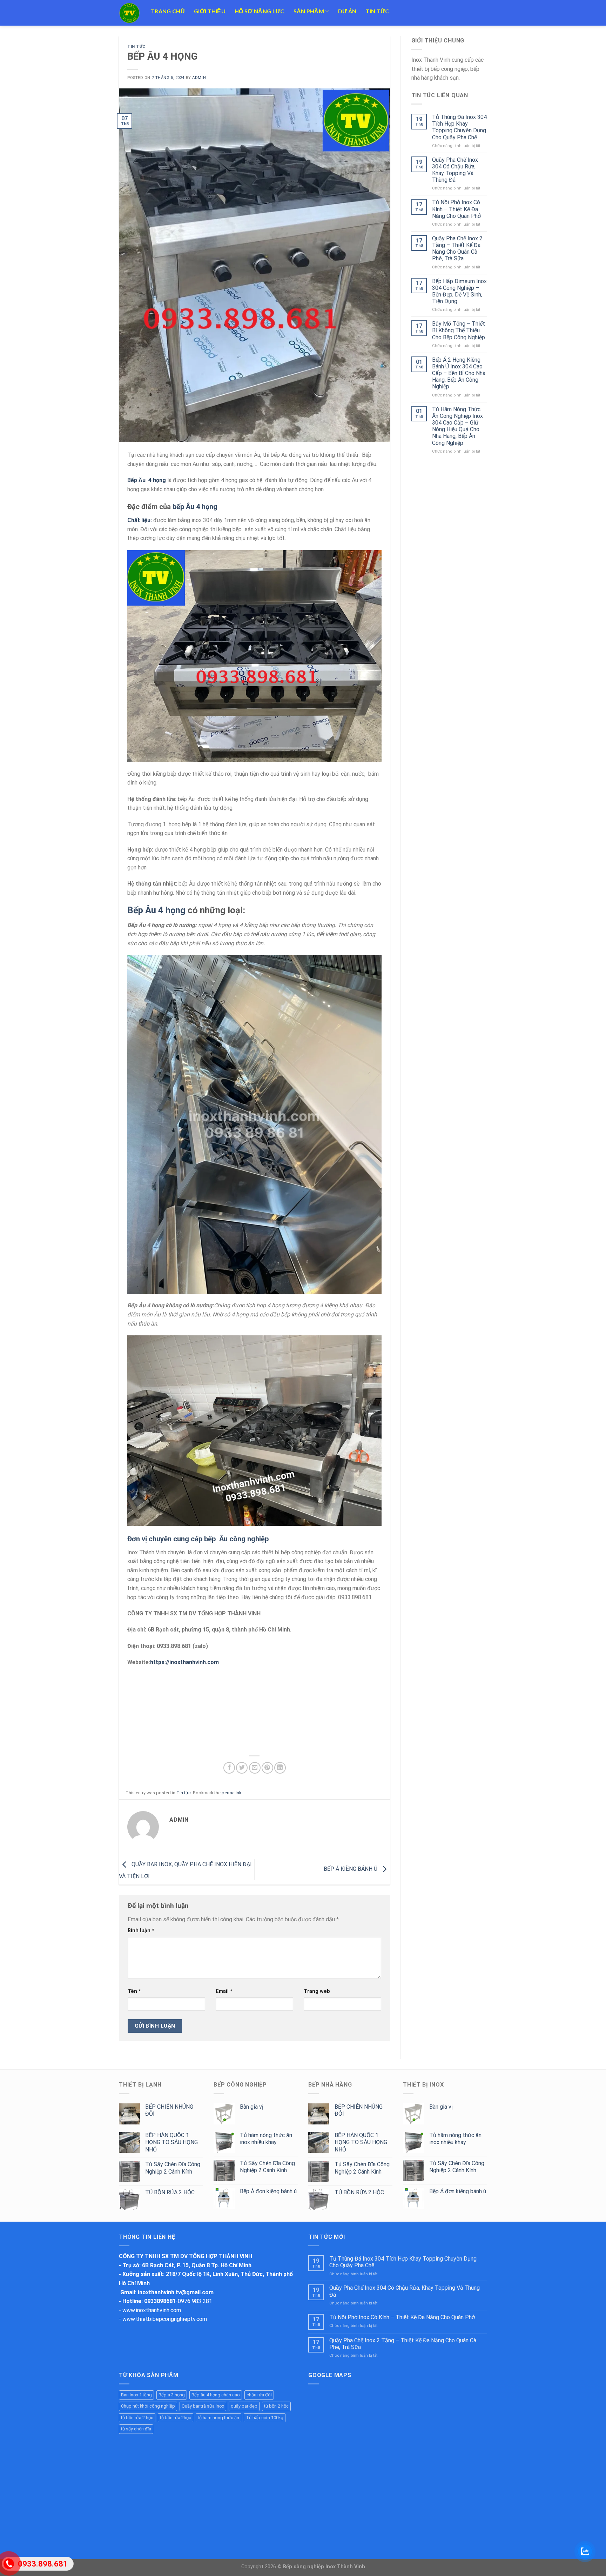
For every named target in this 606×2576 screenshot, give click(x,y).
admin (199, 78)
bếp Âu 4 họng (195, 507)
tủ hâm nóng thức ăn (218, 2418)
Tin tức (377, 11)
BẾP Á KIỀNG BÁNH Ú (351, 1869)
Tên (134, 1991)
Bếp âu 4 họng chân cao (216, 2395)
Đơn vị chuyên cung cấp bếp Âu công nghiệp (199, 1539)
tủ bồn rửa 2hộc (176, 2418)
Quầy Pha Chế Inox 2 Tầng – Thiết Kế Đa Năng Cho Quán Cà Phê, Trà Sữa (457, 249)
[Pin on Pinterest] (267, 1768)
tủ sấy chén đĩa (136, 2429)
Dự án (347, 11)
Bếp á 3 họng (172, 2395)
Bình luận (141, 1931)
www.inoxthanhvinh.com (152, 2310)
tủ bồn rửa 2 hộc (137, 2418)
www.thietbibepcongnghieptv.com (165, 2319)
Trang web (317, 1991)
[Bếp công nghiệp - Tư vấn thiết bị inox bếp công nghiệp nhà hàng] (130, 13)
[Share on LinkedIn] (280, 1768)
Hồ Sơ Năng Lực (259, 11)
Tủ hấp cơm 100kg (265, 2418)
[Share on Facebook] (229, 1768)
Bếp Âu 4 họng (156, 910)
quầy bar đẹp (244, 2406)
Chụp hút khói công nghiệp (148, 2406)
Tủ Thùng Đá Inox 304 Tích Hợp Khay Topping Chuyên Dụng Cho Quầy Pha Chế (459, 127)
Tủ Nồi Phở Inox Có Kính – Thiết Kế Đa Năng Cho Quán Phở (456, 209)
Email (224, 1991)
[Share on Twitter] (242, 1768)
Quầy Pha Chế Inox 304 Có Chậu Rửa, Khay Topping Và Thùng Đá (455, 170)
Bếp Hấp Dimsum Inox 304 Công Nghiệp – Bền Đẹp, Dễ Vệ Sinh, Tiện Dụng (459, 291)
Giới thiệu (210, 11)
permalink (231, 1793)
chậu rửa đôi (259, 2395)
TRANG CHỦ (168, 11)
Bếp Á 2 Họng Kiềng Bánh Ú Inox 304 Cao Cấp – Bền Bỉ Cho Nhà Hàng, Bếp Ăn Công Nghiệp (459, 373)
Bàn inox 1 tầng (136, 2395)
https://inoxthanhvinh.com (184, 1662)
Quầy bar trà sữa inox (203, 2406)
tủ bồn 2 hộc (276, 2406)
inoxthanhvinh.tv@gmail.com (176, 2292)
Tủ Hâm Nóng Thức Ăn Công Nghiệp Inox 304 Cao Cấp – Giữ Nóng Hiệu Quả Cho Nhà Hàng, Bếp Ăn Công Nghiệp (457, 426)
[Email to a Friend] (255, 1768)
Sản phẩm (309, 11)
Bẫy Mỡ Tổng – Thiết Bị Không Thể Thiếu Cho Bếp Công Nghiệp (459, 330)
